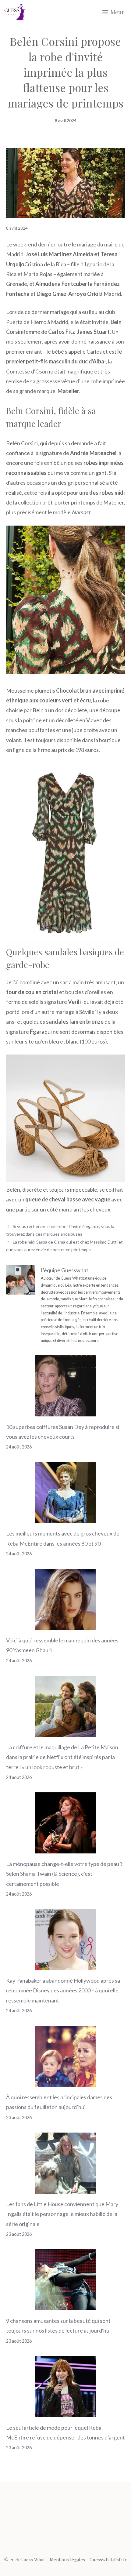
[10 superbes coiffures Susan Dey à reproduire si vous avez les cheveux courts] (65, 1411)
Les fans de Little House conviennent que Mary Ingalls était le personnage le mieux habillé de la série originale (62, 2214)
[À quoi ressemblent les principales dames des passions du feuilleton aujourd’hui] (65, 2082)
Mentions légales (67, 2560)
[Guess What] (15, 12)
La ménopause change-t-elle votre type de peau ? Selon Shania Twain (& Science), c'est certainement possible (64, 1874)
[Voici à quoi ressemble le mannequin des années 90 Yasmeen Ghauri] (65, 1625)
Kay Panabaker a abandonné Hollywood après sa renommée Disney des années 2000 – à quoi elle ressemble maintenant (63, 1990)
